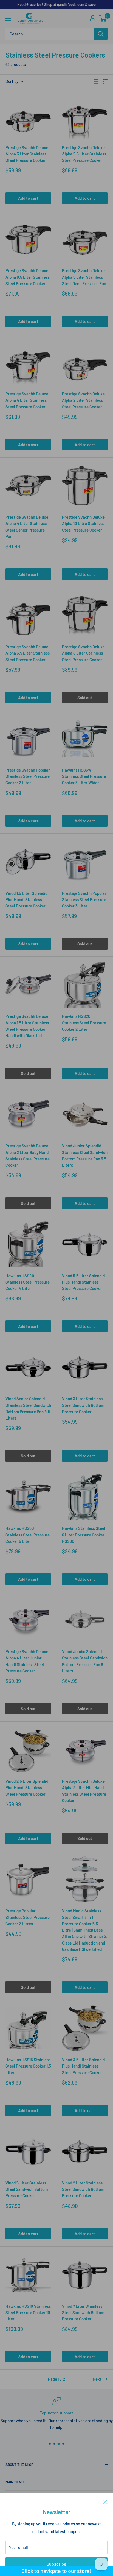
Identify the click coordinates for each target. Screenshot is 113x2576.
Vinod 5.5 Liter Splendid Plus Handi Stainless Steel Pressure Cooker (83, 1282)
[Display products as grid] (96, 81)
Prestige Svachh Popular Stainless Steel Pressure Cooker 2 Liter (28, 776)
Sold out (85, 698)
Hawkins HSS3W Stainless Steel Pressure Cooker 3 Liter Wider (84, 776)
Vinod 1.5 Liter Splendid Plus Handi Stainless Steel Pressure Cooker (26, 900)
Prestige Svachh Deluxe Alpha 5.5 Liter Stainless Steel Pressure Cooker (84, 154)
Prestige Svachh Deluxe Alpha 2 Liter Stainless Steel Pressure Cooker (83, 400)
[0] (103, 18)
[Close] (105, 2501)
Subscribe (56, 2564)
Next (97, 2379)
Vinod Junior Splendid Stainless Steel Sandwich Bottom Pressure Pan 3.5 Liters (85, 1155)
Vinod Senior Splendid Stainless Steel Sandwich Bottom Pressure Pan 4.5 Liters (28, 1408)
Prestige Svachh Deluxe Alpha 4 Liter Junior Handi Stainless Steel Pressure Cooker (27, 1661)
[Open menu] (8, 19)
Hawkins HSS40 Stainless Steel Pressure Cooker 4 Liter (28, 1282)
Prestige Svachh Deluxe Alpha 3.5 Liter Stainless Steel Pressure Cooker (28, 653)
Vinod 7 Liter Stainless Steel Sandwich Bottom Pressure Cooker (83, 2313)
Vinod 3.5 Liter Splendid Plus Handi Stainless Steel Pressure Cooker (83, 2066)
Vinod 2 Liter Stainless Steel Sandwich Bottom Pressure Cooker (83, 2189)
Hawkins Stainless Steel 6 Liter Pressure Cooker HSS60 (84, 1535)
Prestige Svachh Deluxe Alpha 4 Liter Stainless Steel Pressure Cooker (27, 400)
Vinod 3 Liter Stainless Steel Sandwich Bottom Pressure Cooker (83, 1405)
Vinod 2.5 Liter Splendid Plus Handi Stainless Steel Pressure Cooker (27, 1788)
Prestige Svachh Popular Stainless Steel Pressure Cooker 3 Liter (84, 900)
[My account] (93, 18)
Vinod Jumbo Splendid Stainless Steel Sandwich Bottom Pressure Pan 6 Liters (85, 1661)
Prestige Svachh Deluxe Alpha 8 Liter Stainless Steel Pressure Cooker (83, 653)
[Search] (101, 34)
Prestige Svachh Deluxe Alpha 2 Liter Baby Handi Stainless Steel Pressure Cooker (28, 1155)
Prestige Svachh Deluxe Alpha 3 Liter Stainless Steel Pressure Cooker (27, 154)
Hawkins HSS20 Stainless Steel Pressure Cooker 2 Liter (84, 1023)
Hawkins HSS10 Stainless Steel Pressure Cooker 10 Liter (28, 2313)
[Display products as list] (105, 81)
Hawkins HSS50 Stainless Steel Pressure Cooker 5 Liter (28, 1535)
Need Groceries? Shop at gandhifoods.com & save (56, 4)
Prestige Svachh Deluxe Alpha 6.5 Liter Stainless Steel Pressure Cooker (28, 277)
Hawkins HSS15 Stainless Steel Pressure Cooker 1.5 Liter (28, 2066)
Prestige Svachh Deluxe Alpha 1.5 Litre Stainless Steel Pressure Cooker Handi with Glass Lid (27, 1026)
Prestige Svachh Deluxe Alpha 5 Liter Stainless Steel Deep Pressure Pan (84, 277)
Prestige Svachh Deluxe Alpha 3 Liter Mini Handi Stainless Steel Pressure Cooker (84, 1791)
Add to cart (28, 198)
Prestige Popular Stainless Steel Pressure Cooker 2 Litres (28, 1917)
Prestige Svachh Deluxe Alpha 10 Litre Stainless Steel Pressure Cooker (83, 523)
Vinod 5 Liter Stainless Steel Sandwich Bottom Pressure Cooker (27, 2189)
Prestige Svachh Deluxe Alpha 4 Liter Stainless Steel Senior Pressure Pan (27, 527)
